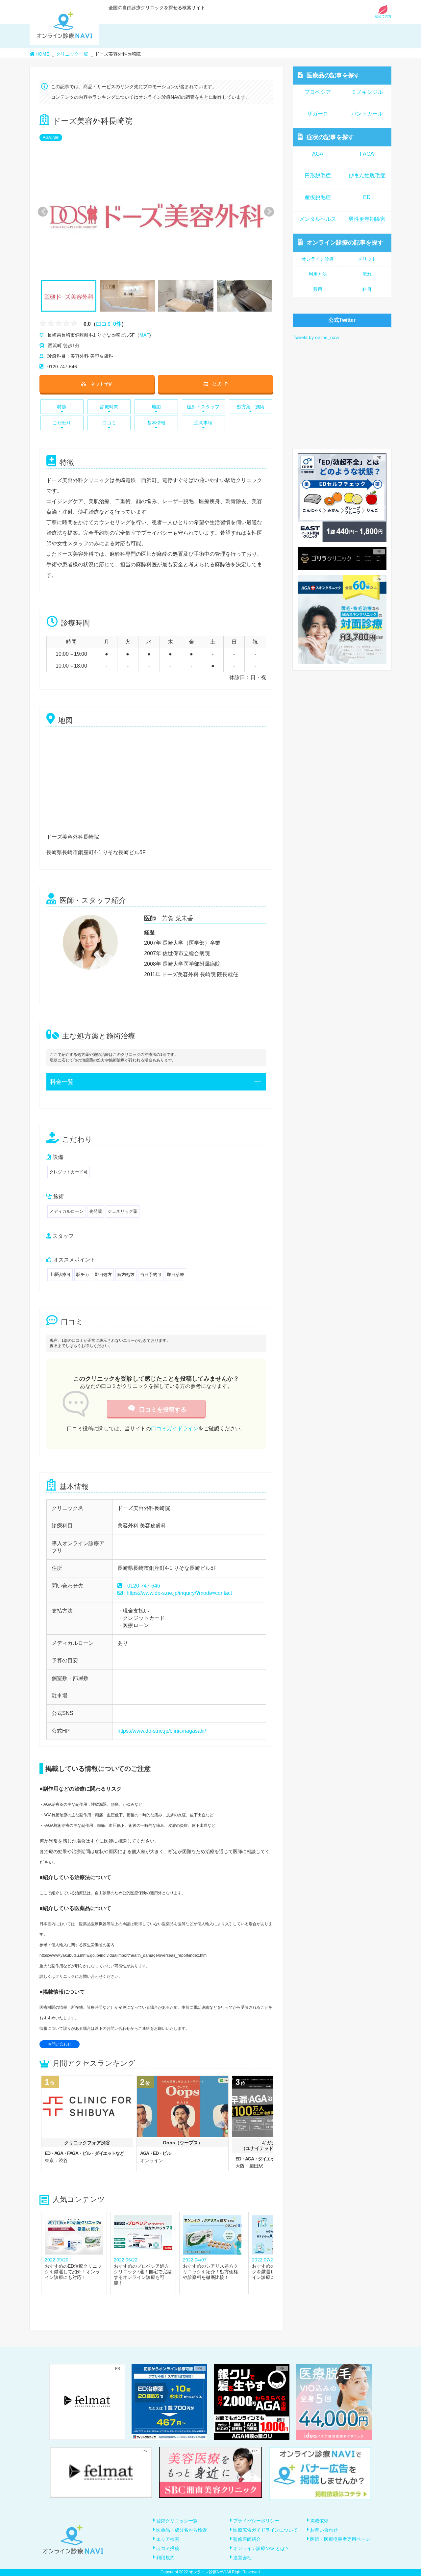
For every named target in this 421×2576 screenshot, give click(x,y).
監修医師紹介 (247, 2539)
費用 (318, 289)
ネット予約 (102, 384)
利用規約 (165, 2558)
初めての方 (383, 16)
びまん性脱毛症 (367, 176)
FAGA (367, 154)
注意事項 (203, 423)
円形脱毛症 (318, 176)
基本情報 (156, 423)
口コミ (109, 423)
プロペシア (318, 92)
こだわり (62, 423)
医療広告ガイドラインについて (265, 2530)
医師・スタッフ (203, 407)
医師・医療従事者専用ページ (340, 2539)
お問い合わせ (60, 2044)
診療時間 (109, 407)
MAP (144, 335)
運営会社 (242, 2558)
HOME (42, 54)
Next (266, 211)
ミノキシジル (367, 92)
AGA (318, 154)
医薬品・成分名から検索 (182, 2530)
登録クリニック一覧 (177, 2521)
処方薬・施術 (251, 407)
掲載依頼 (319, 2521)
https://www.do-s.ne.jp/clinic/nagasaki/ (162, 1731)
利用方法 (318, 274)
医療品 (333, 75)
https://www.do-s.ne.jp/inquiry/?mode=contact (179, 1593)
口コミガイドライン (175, 1428)
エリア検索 (168, 2539)
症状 (330, 137)
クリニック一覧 (72, 54)
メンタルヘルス (318, 219)
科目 (367, 289)
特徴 (62, 407)
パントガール (367, 114)
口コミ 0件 (109, 324)
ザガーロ (318, 114)
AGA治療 (51, 138)
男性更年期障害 (367, 219)
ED (367, 197)
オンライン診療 (345, 242)
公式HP (220, 384)
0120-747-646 (144, 1586)
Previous (42, 211)
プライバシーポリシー (256, 2521)
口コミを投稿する (163, 1410)
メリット (367, 259)
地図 (156, 407)
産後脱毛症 (318, 197)
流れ (367, 274)
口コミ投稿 (168, 2548)
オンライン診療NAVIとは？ (261, 2548)
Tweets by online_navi (316, 337)
